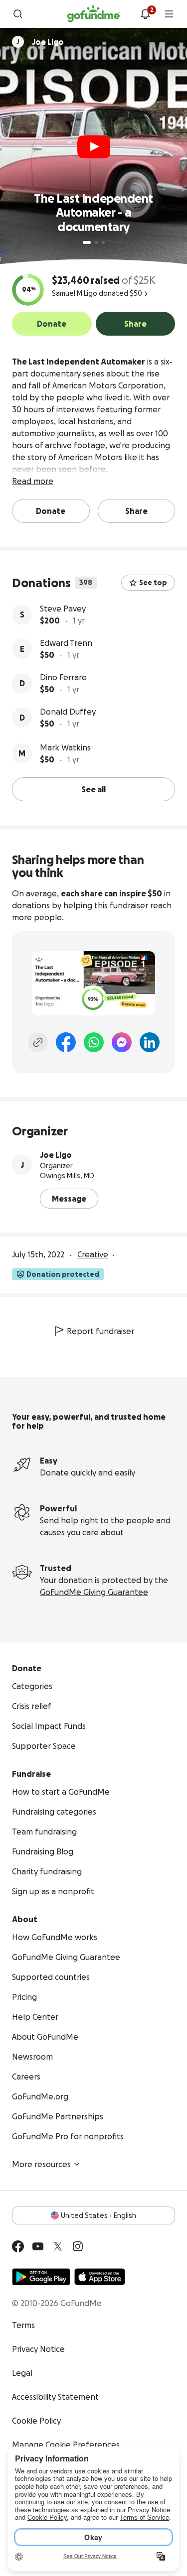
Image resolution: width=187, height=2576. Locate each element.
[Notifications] (145, 14)
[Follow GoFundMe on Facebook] (18, 2246)
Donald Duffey (68, 712)
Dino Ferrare (63, 677)
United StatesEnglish (98, 2215)
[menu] (169, 14)
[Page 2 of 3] (96, 243)
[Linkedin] (150, 1042)
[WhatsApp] (94, 1042)
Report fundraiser (100, 1331)
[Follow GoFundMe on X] (58, 2246)
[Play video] (94, 147)
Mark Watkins (65, 747)
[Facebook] (66, 1042)
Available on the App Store (100, 2277)
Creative (93, 1254)
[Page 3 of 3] (103, 243)
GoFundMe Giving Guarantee (94, 1592)
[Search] (18, 14)
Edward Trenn (66, 643)
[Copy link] (38, 1042)
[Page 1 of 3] (87, 243)
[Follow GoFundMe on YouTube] (38, 2246)
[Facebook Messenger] (122, 1042)
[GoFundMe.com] (93, 14)
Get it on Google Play (41, 2277)
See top (153, 583)
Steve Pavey (63, 609)
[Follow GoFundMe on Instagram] (78, 2246)
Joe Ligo (56, 1155)
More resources (41, 2164)
